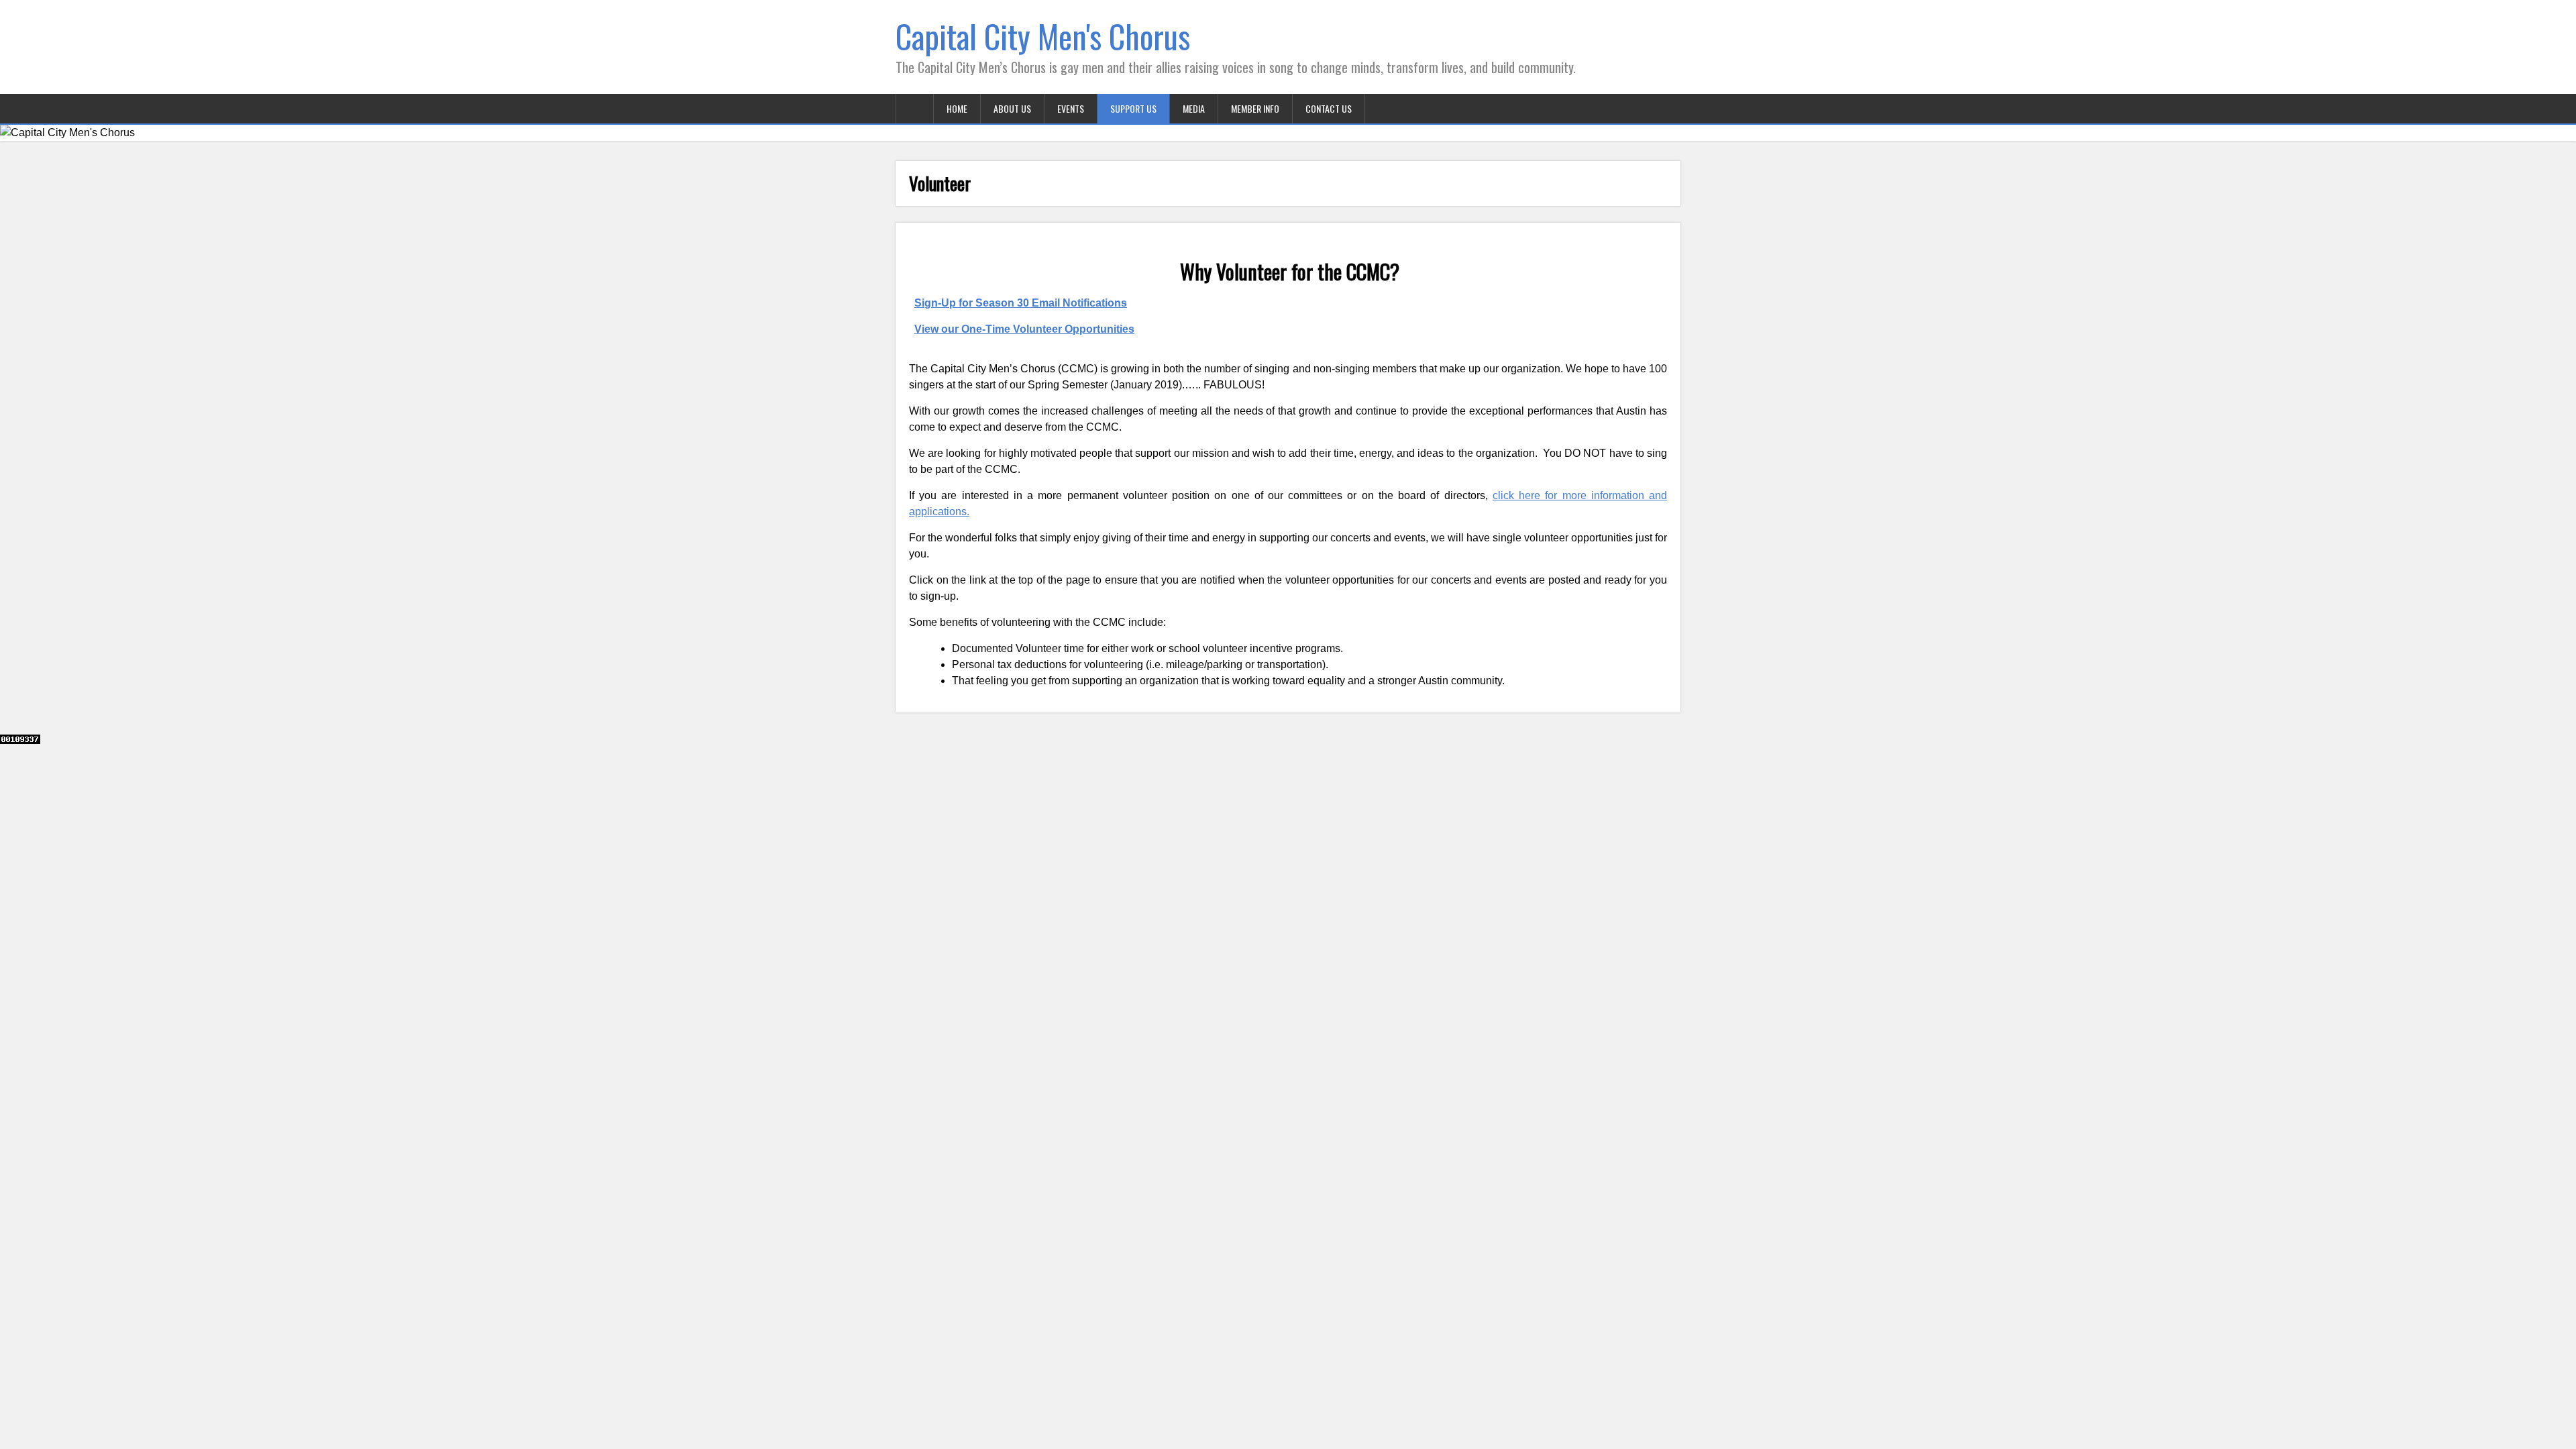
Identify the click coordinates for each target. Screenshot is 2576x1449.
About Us (1012, 108)
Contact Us (1329, 108)
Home (957, 108)
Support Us (1133, 108)
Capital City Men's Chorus (1043, 36)
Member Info (1255, 108)
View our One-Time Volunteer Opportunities (1024, 329)
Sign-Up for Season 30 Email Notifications (1021, 303)
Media (1194, 108)
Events (1071, 108)
